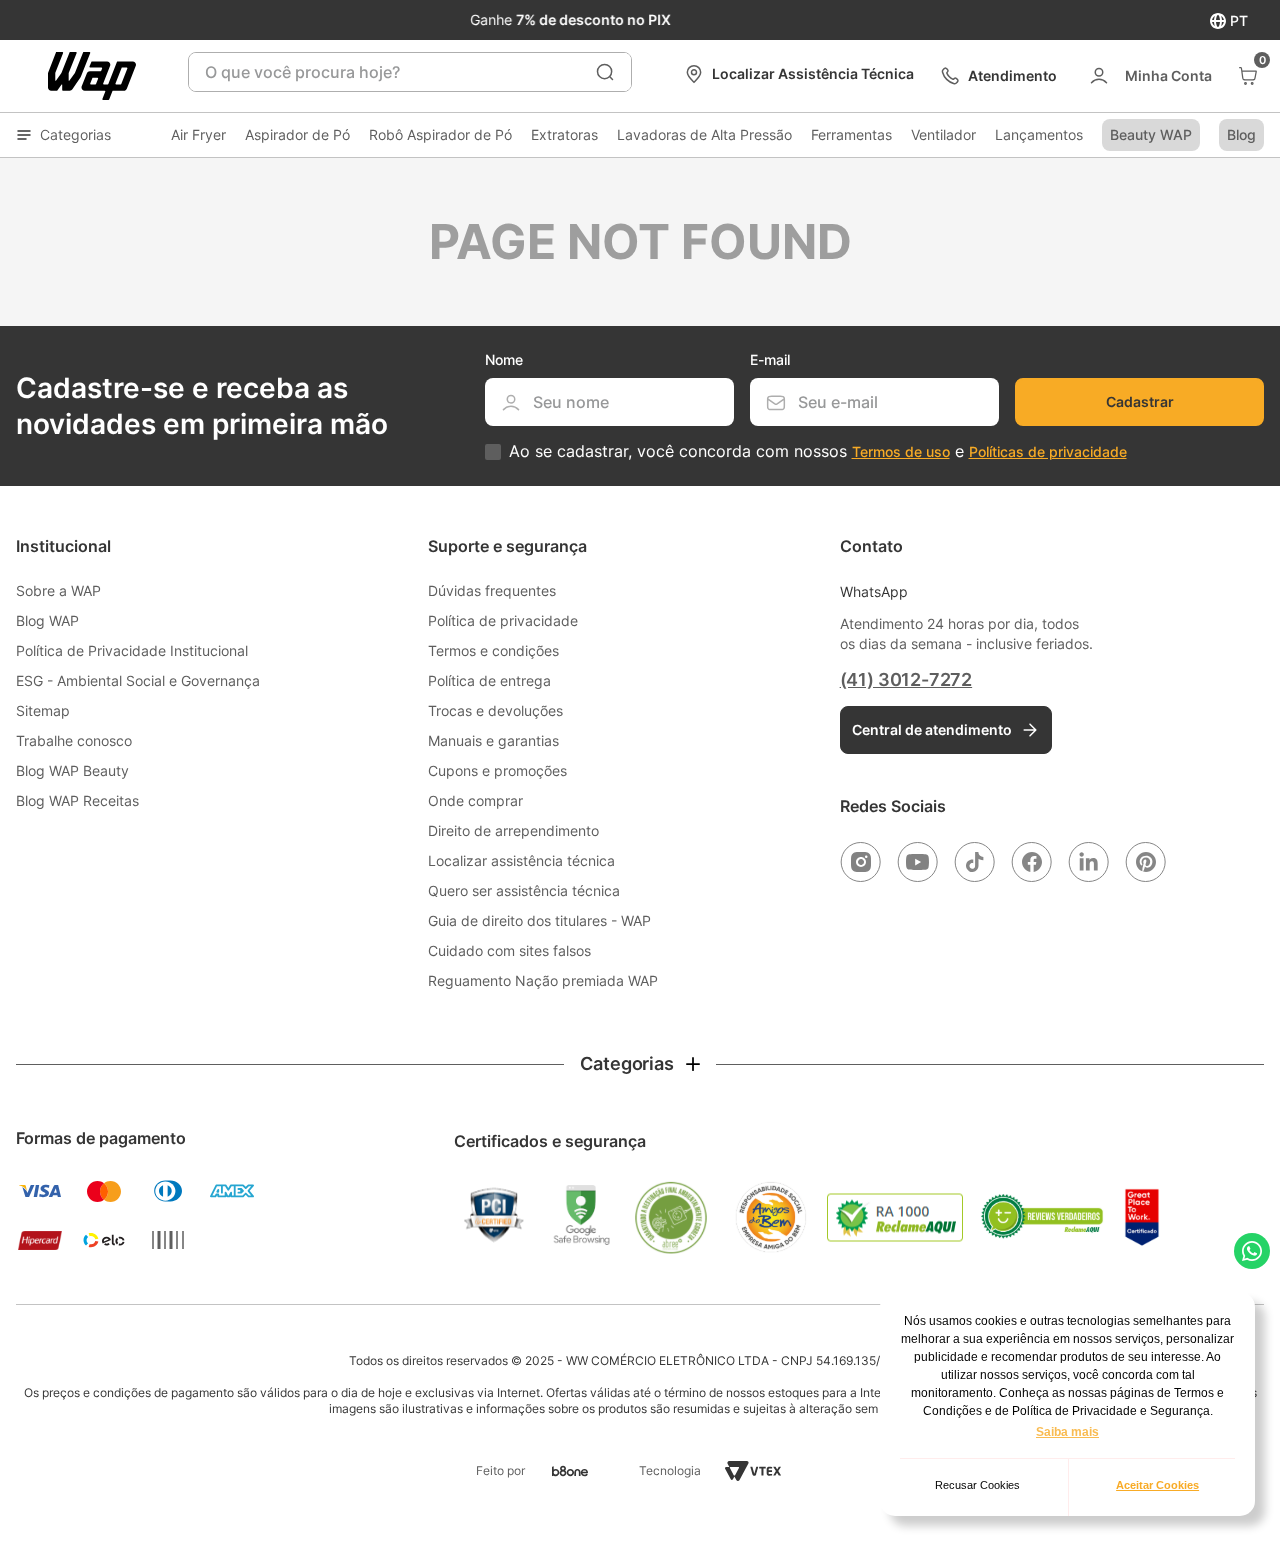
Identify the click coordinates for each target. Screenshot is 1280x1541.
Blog (1241, 134)
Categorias (75, 134)
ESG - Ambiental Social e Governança (138, 680)
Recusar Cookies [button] (977, 1485)
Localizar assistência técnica (521, 860)
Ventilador (943, 134)
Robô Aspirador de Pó (440, 134)
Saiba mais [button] (1067, 1432)
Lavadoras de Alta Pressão (704, 134)
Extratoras (564, 134)
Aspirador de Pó (297, 134)
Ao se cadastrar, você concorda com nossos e (818, 451)
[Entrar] (1149, 76)
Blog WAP (47, 620)
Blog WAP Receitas (77, 800)
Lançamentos (1039, 134)
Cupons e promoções (497, 770)
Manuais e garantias (493, 740)
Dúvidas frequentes (492, 590)
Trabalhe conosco (74, 740)
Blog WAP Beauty (72, 770)
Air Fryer (198, 134)
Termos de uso (901, 451)
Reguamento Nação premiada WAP (543, 980)
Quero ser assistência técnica (524, 890)
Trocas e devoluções (495, 710)
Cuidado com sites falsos (509, 950)
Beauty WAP (1151, 134)
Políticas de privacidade (1048, 451)
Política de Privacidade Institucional (132, 650)
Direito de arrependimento (513, 830)
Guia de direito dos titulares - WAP (539, 920)
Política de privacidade (503, 620)
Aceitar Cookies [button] (1157, 1485)
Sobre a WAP (58, 590)
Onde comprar (475, 800)
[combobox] (410, 72)
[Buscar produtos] (605, 72)
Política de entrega (489, 680)
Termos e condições (493, 650)
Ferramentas (851, 134)
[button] (640, 1064)
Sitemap (43, 710)
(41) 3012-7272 (906, 679)
